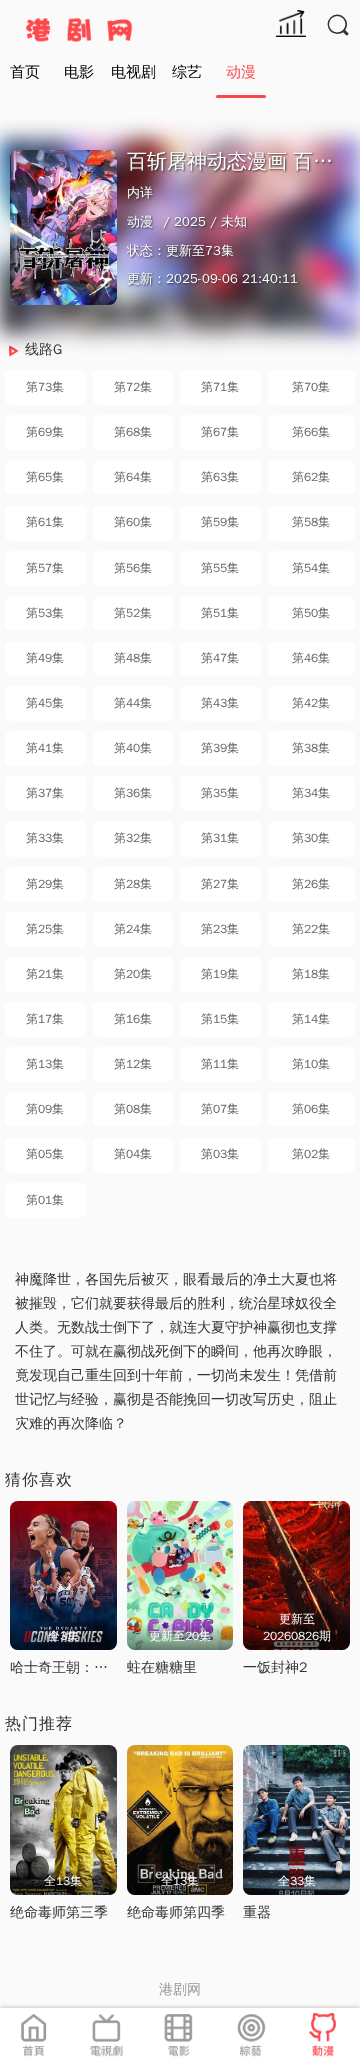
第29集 (45, 884)
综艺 (187, 72)
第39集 (220, 748)
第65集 (45, 477)
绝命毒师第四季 (176, 1912)
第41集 (45, 748)
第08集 (133, 1109)
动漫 (241, 72)
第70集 (311, 387)
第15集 (220, 1019)
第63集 (220, 477)
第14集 (311, 1019)
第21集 (45, 974)
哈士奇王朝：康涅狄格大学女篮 (108, 1667)
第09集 (45, 1109)
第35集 (220, 793)
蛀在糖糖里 (162, 1667)
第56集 (133, 568)
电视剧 (133, 72)
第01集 (45, 1200)
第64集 (133, 477)
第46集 (311, 658)
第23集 (220, 929)
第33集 (45, 838)
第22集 (311, 929)
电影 (79, 72)
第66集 (311, 432)
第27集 (220, 884)
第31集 (220, 838)
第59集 (220, 522)
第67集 (220, 432)
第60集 (133, 522)
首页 (25, 72)
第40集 (133, 748)
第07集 (220, 1109)
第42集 (311, 703)
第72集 (133, 387)
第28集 (133, 884)
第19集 (220, 974)
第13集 (45, 1064)
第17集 (45, 1019)
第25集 (45, 929)
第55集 (220, 568)
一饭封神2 (275, 1667)
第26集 (311, 884)
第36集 (133, 793)
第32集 (133, 838)
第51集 (220, 613)
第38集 (311, 748)
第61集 (45, 522)
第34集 (311, 793)
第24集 (133, 929)
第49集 (45, 658)
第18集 (311, 974)
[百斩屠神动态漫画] (63, 227)
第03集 (220, 1154)
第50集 (311, 613)
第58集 (311, 522)
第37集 (45, 793)
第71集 (220, 387)
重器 (257, 1912)
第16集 (133, 1019)
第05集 (45, 1154)
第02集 (311, 1154)
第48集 (133, 658)
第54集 (311, 568)
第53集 (45, 613)
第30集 (311, 838)
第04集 (133, 1154)
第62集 (311, 477)
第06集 (311, 1109)
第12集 (133, 1064)
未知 (234, 221)
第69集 (45, 432)
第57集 (45, 568)
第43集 (220, 703)
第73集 (45, 387)
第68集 (133, 432)
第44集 (133, 703)
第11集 (220, 1064)
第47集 (220, 658)
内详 (140, 192)
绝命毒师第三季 (59, 1912)
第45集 (45, 703)
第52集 (133, 613)
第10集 (311, 1064)
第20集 (133, 974)
